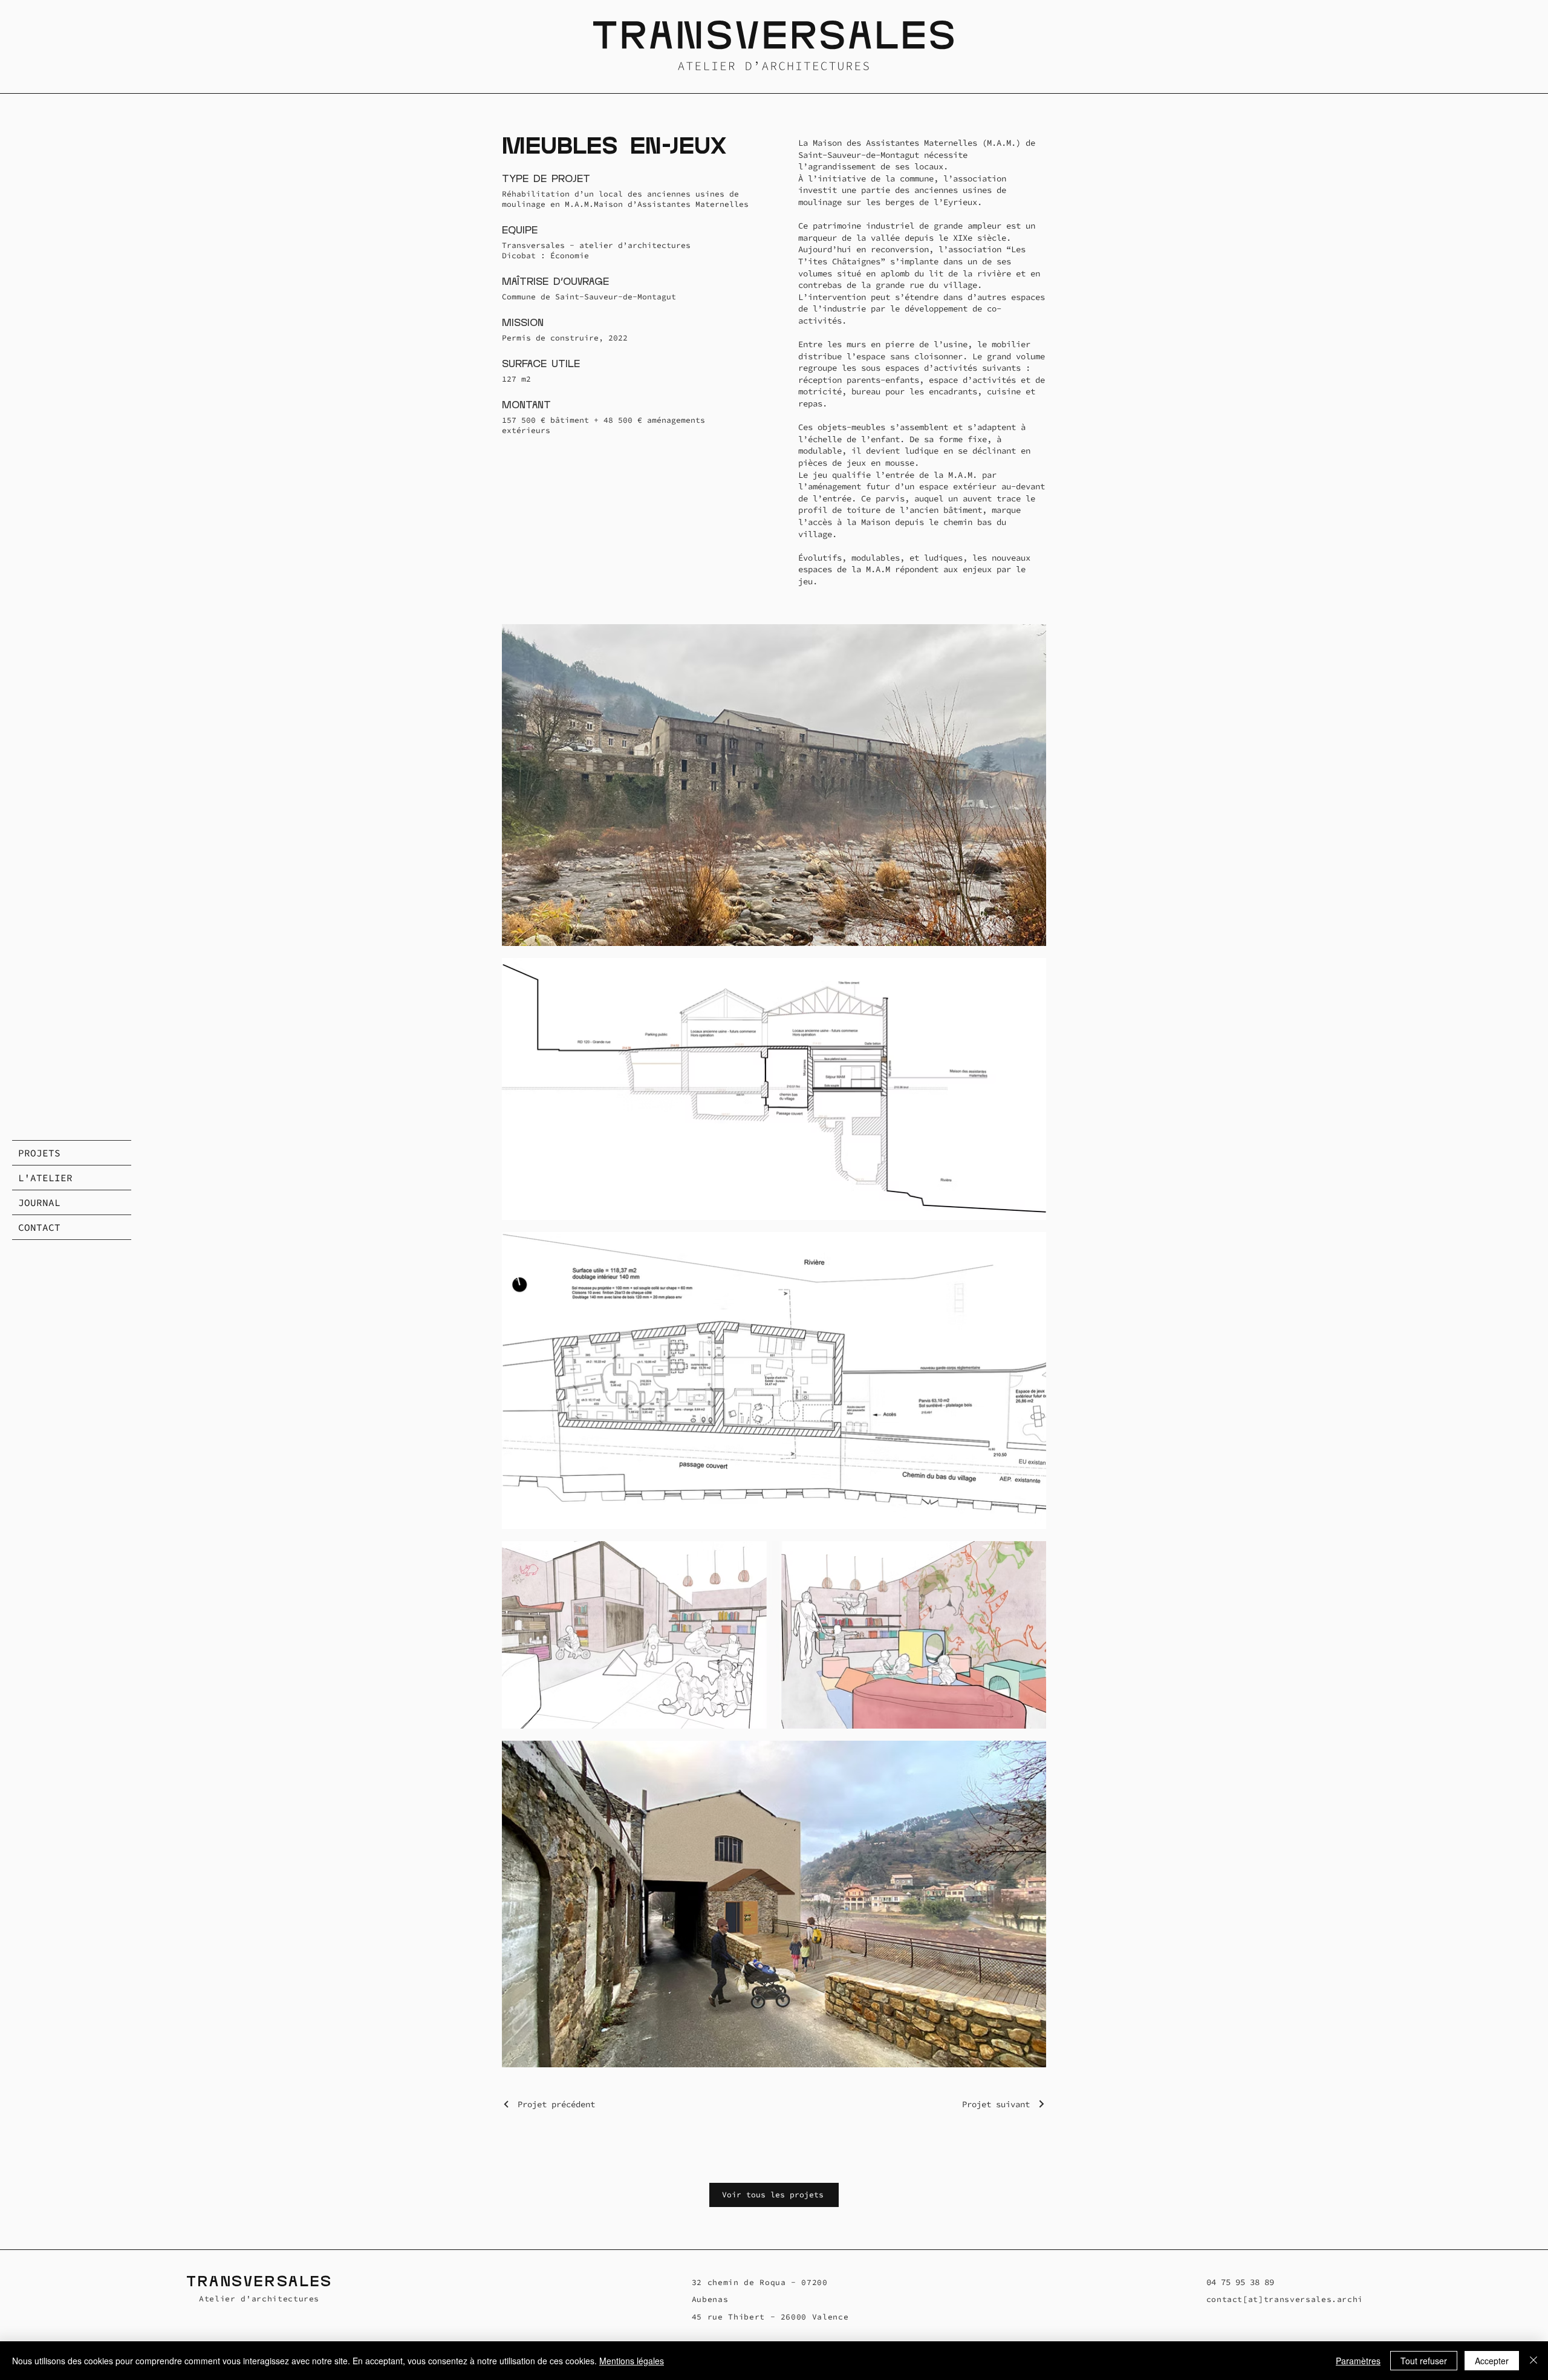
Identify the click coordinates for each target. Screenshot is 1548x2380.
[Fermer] (1533, 2361)
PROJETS (39, 1153)
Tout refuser (1424, 2361)
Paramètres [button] (1358, 2361)
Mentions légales (632, 2361)
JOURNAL (39, 1202)
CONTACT (39, 1227)
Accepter (1492, 2361)
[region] (774, 47)
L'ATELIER (45, 1178)
